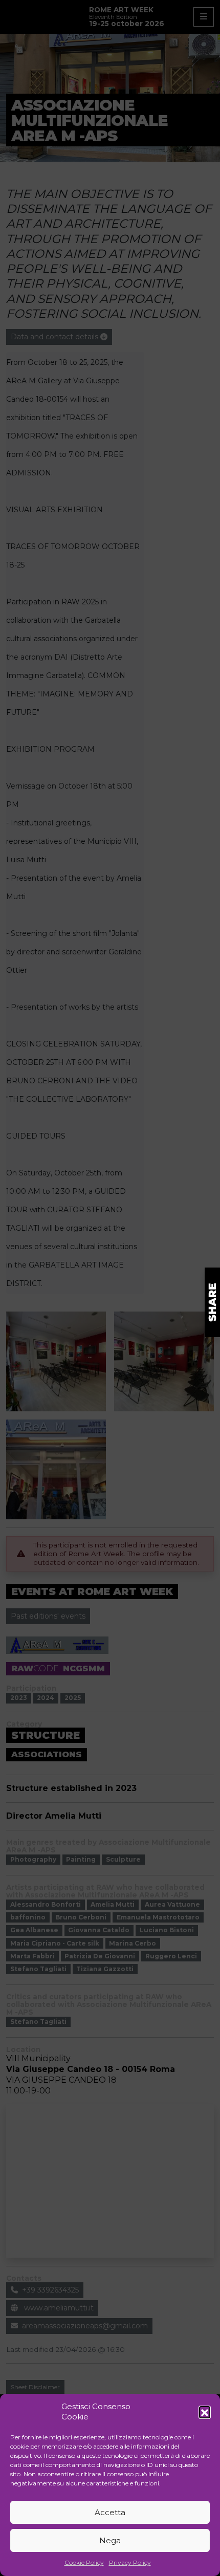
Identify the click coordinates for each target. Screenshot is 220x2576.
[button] (205, 2412)
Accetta (110, 2512)
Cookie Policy (84, 2562)
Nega (110, 2540)
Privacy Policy (130, 2562)
